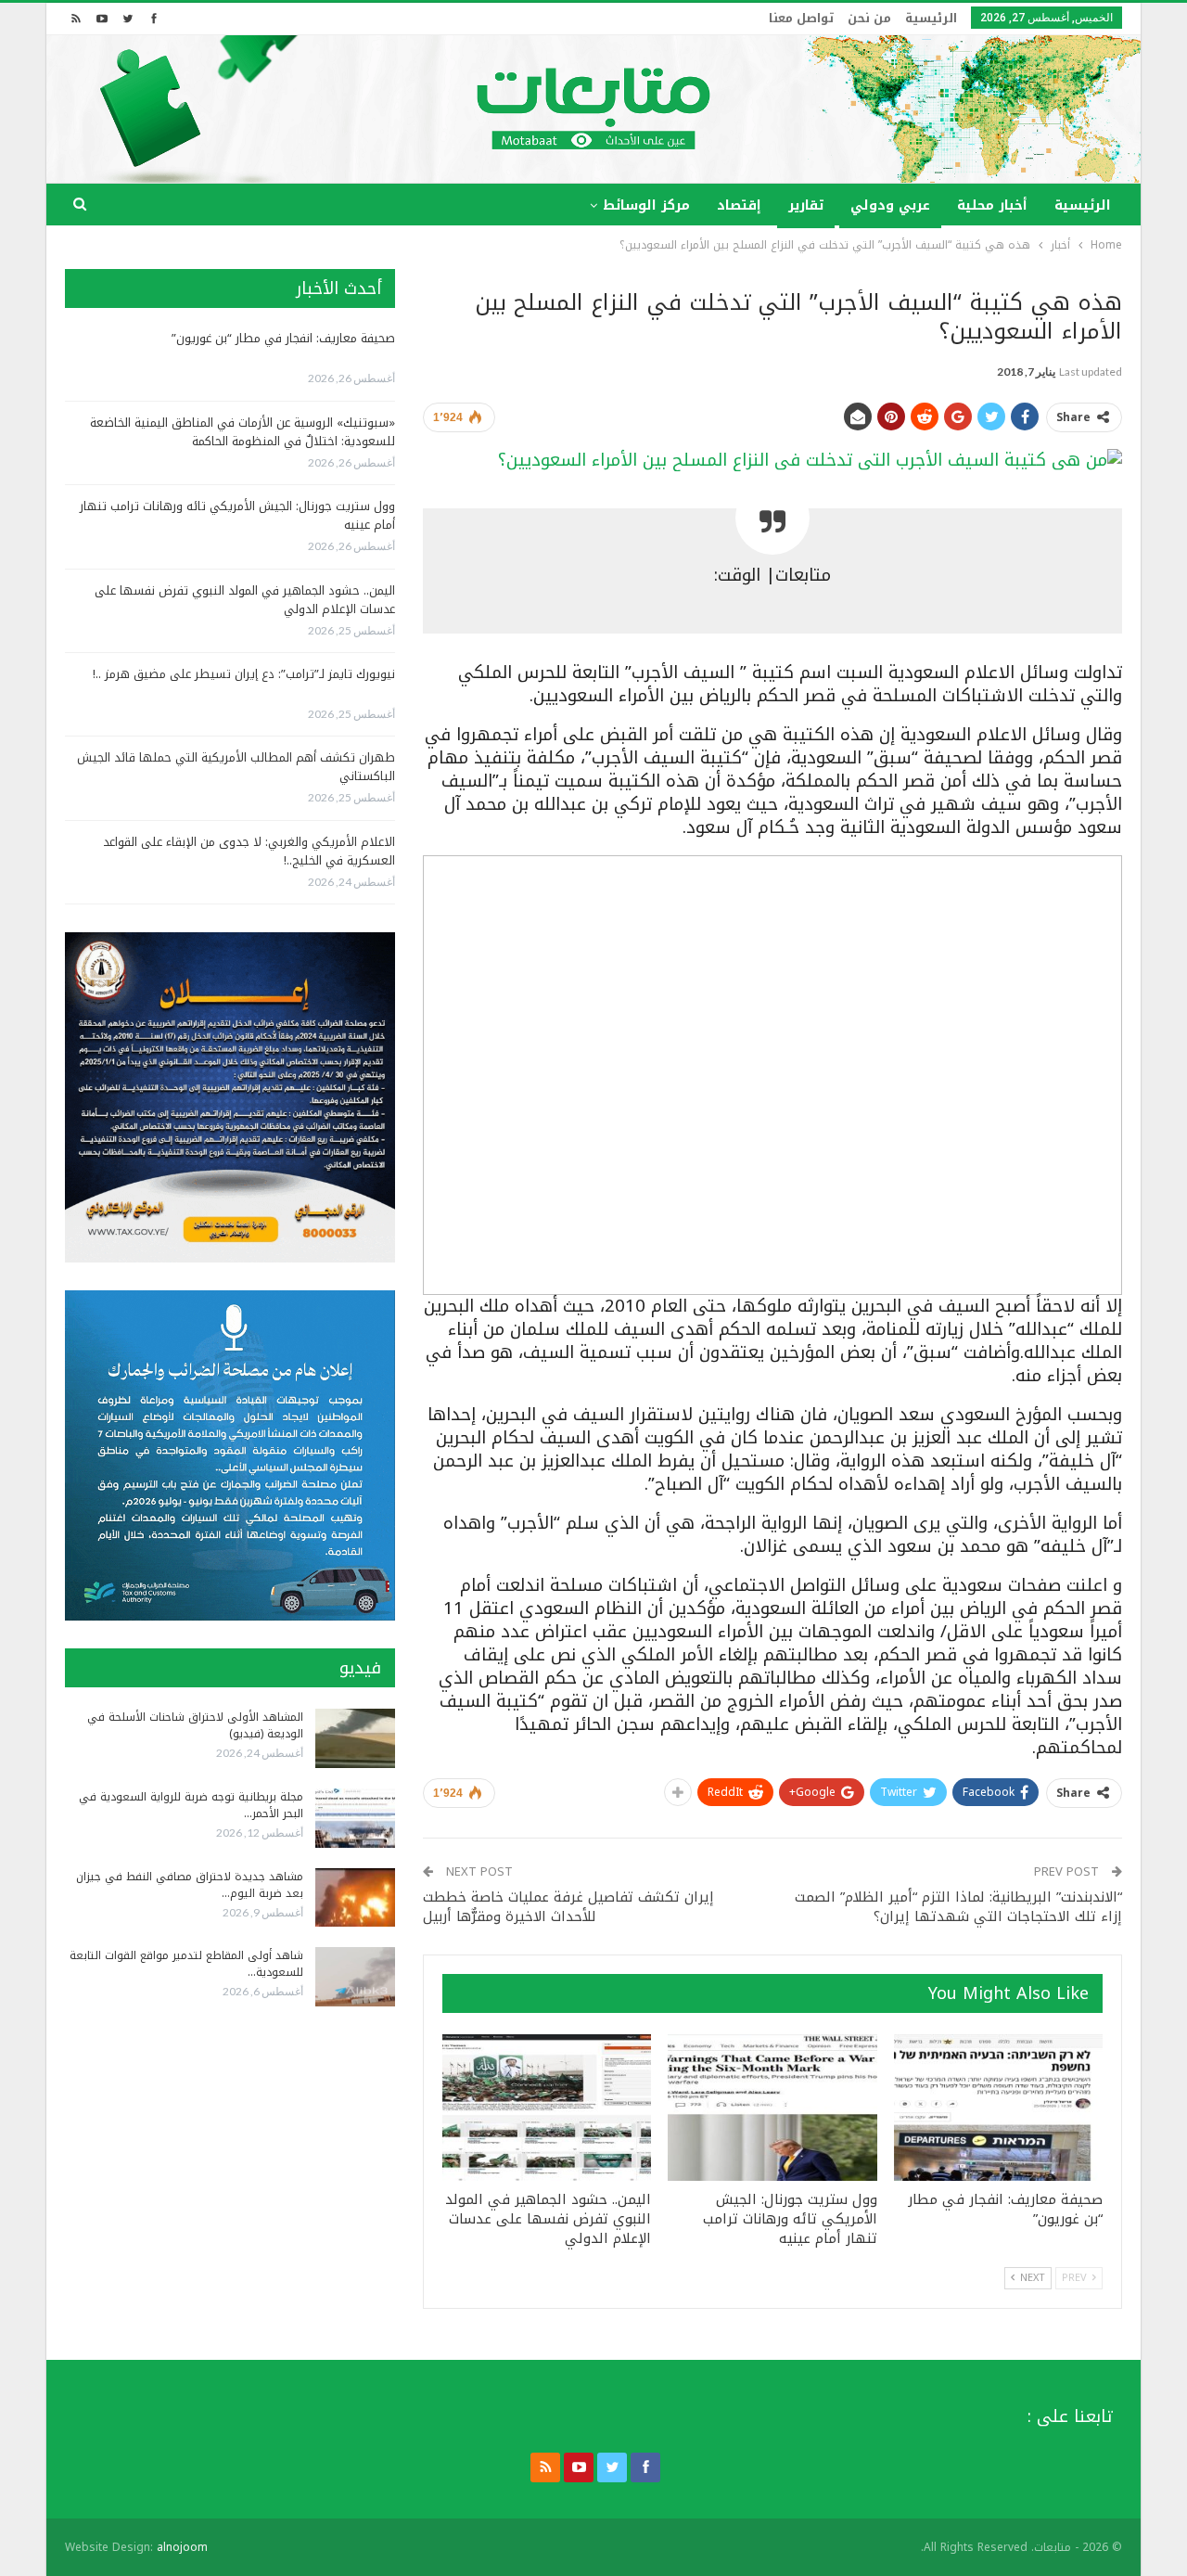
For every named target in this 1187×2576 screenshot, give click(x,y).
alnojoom (182, 2547)
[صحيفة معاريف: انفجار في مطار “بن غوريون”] (998, 2108)
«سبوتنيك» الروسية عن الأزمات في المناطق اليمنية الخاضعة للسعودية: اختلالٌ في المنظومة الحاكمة (243, 432)
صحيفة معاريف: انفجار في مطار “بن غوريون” (283, 338)
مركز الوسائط (646, 205)
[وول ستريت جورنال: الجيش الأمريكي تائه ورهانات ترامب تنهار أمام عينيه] (772, 2108)
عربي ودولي (890, 205)
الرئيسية (931, 18)
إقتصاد (739, 205)
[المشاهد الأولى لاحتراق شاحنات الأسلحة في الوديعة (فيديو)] (355, 1738)
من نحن (869, 18)
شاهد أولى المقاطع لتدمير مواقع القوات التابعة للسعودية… (186, 1964)
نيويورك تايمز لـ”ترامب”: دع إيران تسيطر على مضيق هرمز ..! (244, 674)
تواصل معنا (801, 18)
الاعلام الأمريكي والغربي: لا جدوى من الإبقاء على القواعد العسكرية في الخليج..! (249, 851)
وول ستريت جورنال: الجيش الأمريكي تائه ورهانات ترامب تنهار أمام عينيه (237, 515)
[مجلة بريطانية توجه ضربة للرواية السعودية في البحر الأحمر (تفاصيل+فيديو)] (355, 1818)
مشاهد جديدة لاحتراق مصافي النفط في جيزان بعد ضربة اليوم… (190, 1885)
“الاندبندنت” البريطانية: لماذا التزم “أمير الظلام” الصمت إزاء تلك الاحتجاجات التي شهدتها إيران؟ (958, 1907)
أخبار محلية (992, 205)
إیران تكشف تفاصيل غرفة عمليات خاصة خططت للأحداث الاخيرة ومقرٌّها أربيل (568, 1907)
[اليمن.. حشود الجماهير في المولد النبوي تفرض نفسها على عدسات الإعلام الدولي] (547, 2108)
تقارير (806, 205)
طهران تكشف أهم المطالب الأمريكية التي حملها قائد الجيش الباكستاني (236, 767)
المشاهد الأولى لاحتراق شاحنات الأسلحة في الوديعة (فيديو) (195, 1725)
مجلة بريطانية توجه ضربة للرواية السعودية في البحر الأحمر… (191, 1805)
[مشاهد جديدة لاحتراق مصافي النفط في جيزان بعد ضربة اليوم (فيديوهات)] (355, 1898)
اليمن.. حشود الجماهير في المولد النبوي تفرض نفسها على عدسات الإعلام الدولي (245, 600)
